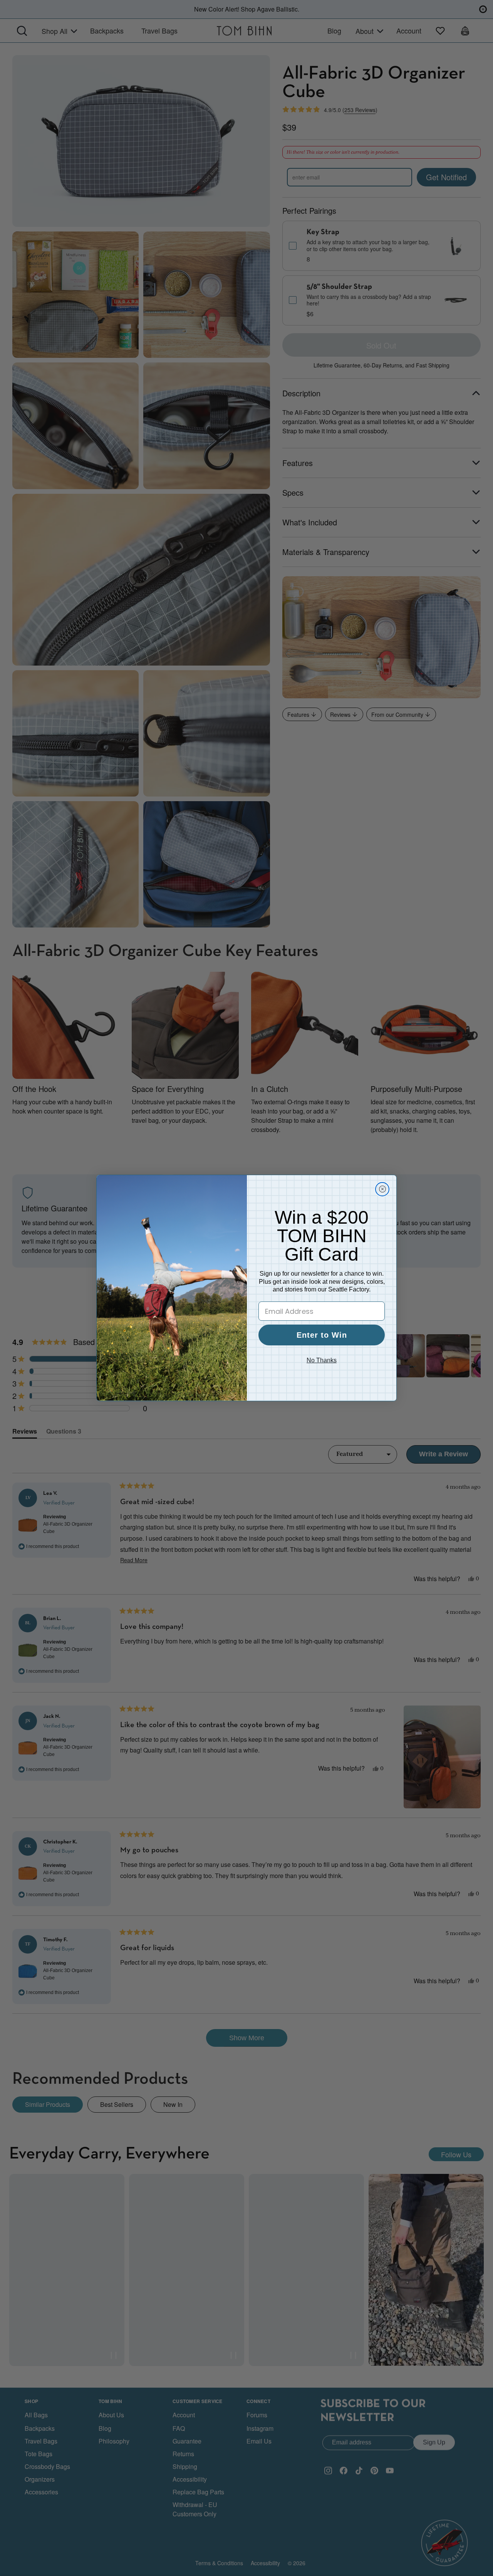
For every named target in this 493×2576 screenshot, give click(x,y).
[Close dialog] (382, 1189)
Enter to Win (322, 1335)
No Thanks (322, 1360)
